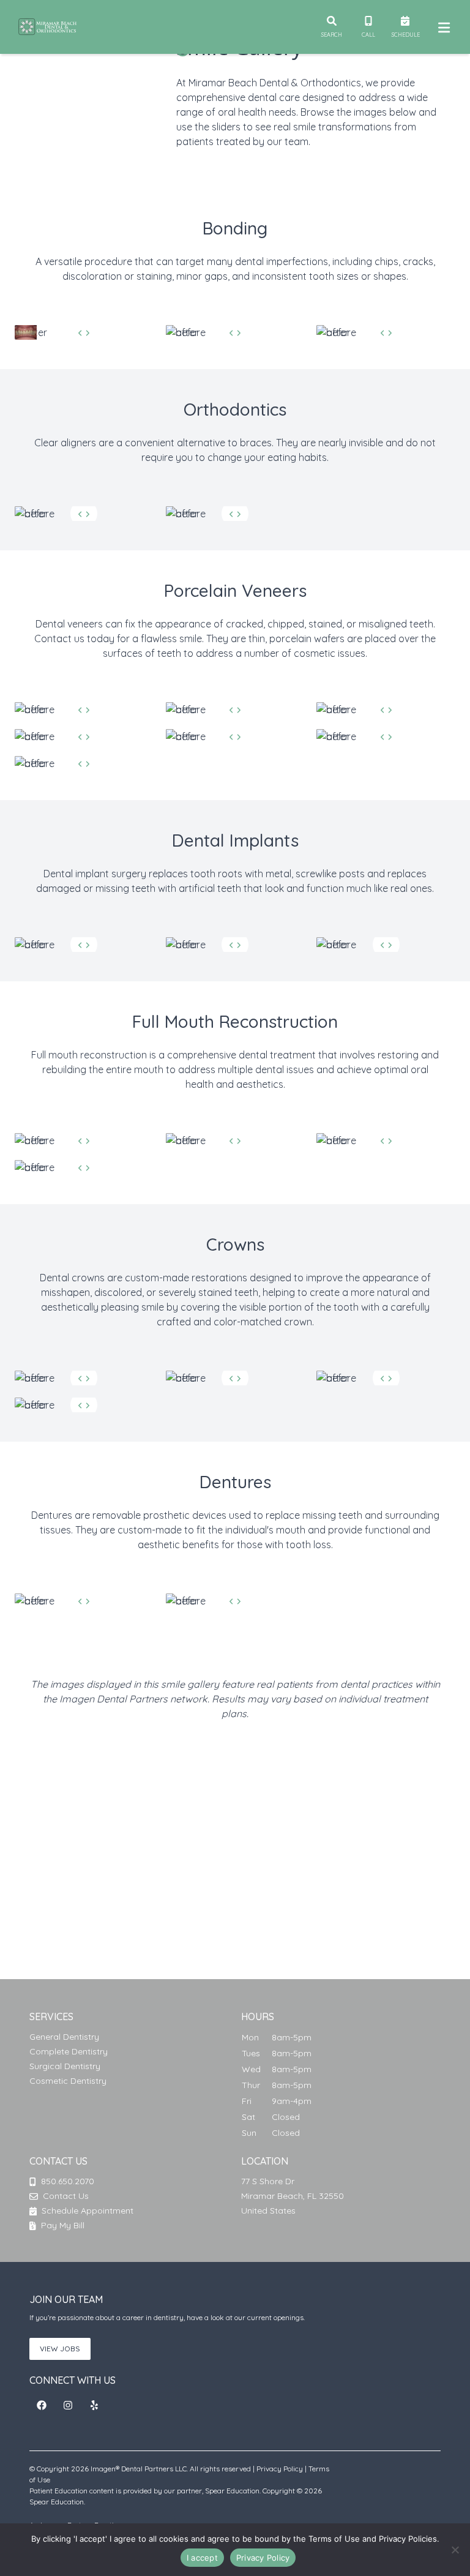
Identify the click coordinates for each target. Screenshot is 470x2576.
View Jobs (60, 2349)
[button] (42, 2405)
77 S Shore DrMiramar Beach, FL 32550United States (293, 2196)
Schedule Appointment (86, 2211)
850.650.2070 (68, 2181)
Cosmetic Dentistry (68, 2081)
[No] (455, 2550)
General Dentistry (64, 2037)
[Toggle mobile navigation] (442, 27)
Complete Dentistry (69, 2051)
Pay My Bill (62, 2225)
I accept (202, 2558)
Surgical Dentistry (65, 2066)
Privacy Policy (280, 2469)
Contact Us (66, 2196)
